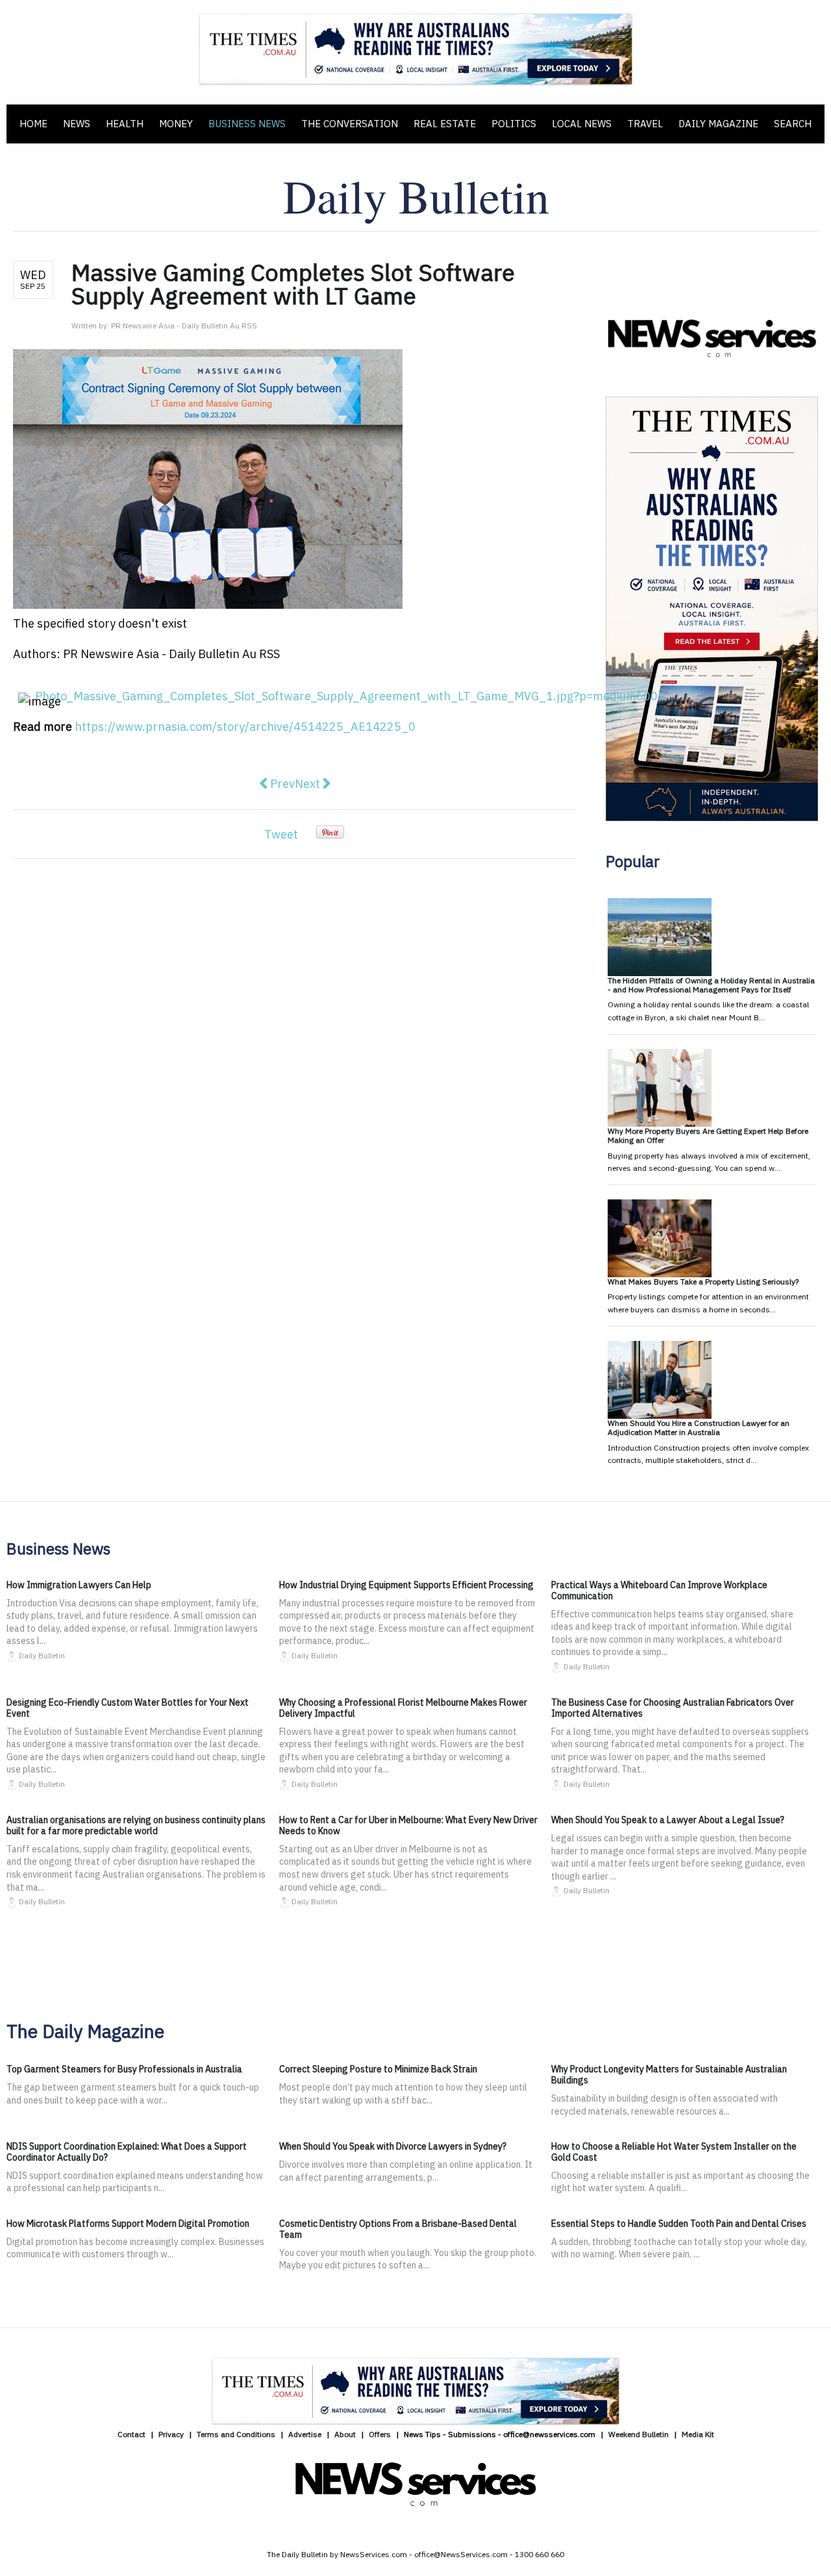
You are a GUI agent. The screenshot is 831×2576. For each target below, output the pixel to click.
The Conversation (350, 124)
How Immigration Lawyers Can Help (79, 1585)
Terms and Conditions (236, 2434)
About (345, 2434)
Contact (131, 2434)
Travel (645, 124)
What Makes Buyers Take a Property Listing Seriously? (703, 1282)
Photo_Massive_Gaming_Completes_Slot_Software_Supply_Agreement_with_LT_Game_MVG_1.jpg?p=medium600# (351, 696)
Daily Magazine (718, 124)
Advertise (305, 2434)
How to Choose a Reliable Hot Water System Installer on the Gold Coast (674, 2152)
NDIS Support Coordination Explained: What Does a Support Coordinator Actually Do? (127, 2152)
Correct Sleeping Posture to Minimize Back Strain (378, 2069)
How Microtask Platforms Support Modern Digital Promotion (128, 2224)
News (77, 124)
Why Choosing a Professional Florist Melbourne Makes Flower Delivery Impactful (403, 1708)
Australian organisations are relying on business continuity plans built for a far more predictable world (136, 1825)
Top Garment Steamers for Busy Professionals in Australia (124, 2069)
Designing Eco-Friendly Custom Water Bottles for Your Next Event (128, 1708)
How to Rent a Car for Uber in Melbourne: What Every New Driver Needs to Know (408, 1825)
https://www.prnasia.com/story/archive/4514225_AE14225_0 (245, 727)
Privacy (171, 2434)
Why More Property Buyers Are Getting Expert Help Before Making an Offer (708, 1135)
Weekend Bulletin (639, 2434)
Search (793, 124)
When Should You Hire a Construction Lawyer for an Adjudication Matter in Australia (699, 1428)
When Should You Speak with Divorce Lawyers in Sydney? (393, 2146)
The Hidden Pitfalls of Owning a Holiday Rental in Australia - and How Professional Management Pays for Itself (711, 985)
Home (33, 124)
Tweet (281, 834)
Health (125, 124)
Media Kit (698, 2434)
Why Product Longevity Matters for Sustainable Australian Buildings (669, 2075)
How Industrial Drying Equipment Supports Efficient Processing (406, 1585)
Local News (582, 124)
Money (176, 124)
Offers (380, 2434)
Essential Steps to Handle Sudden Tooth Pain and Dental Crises (679, 2224)
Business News (247, 124)
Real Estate (445, 124)
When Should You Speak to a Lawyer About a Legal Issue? (668, 1820)
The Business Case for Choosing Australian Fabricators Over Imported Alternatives (673, 1708)
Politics (514, 124)
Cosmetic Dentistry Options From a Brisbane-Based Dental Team (398, 2229)
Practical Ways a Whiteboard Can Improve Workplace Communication (659, 1590)
